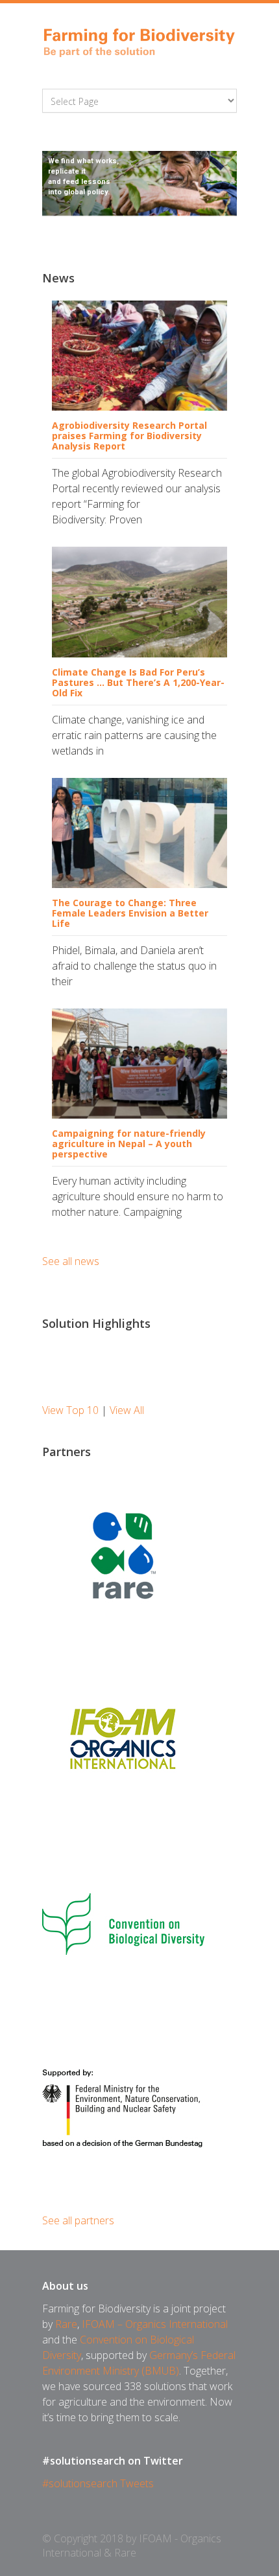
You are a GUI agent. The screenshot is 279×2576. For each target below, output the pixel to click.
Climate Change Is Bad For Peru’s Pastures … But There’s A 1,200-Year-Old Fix (138, 682)
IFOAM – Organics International (155, 2324)
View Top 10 (70, 1410)
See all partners (78, 2220)
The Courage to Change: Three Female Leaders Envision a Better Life (130, 913)
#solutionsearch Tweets (98, 2483)
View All (127, 1410)
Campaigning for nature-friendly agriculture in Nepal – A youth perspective (129, 1144)
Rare (66, 2324)
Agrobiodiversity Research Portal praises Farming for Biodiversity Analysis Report (129, 436)
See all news (71, 1261)
